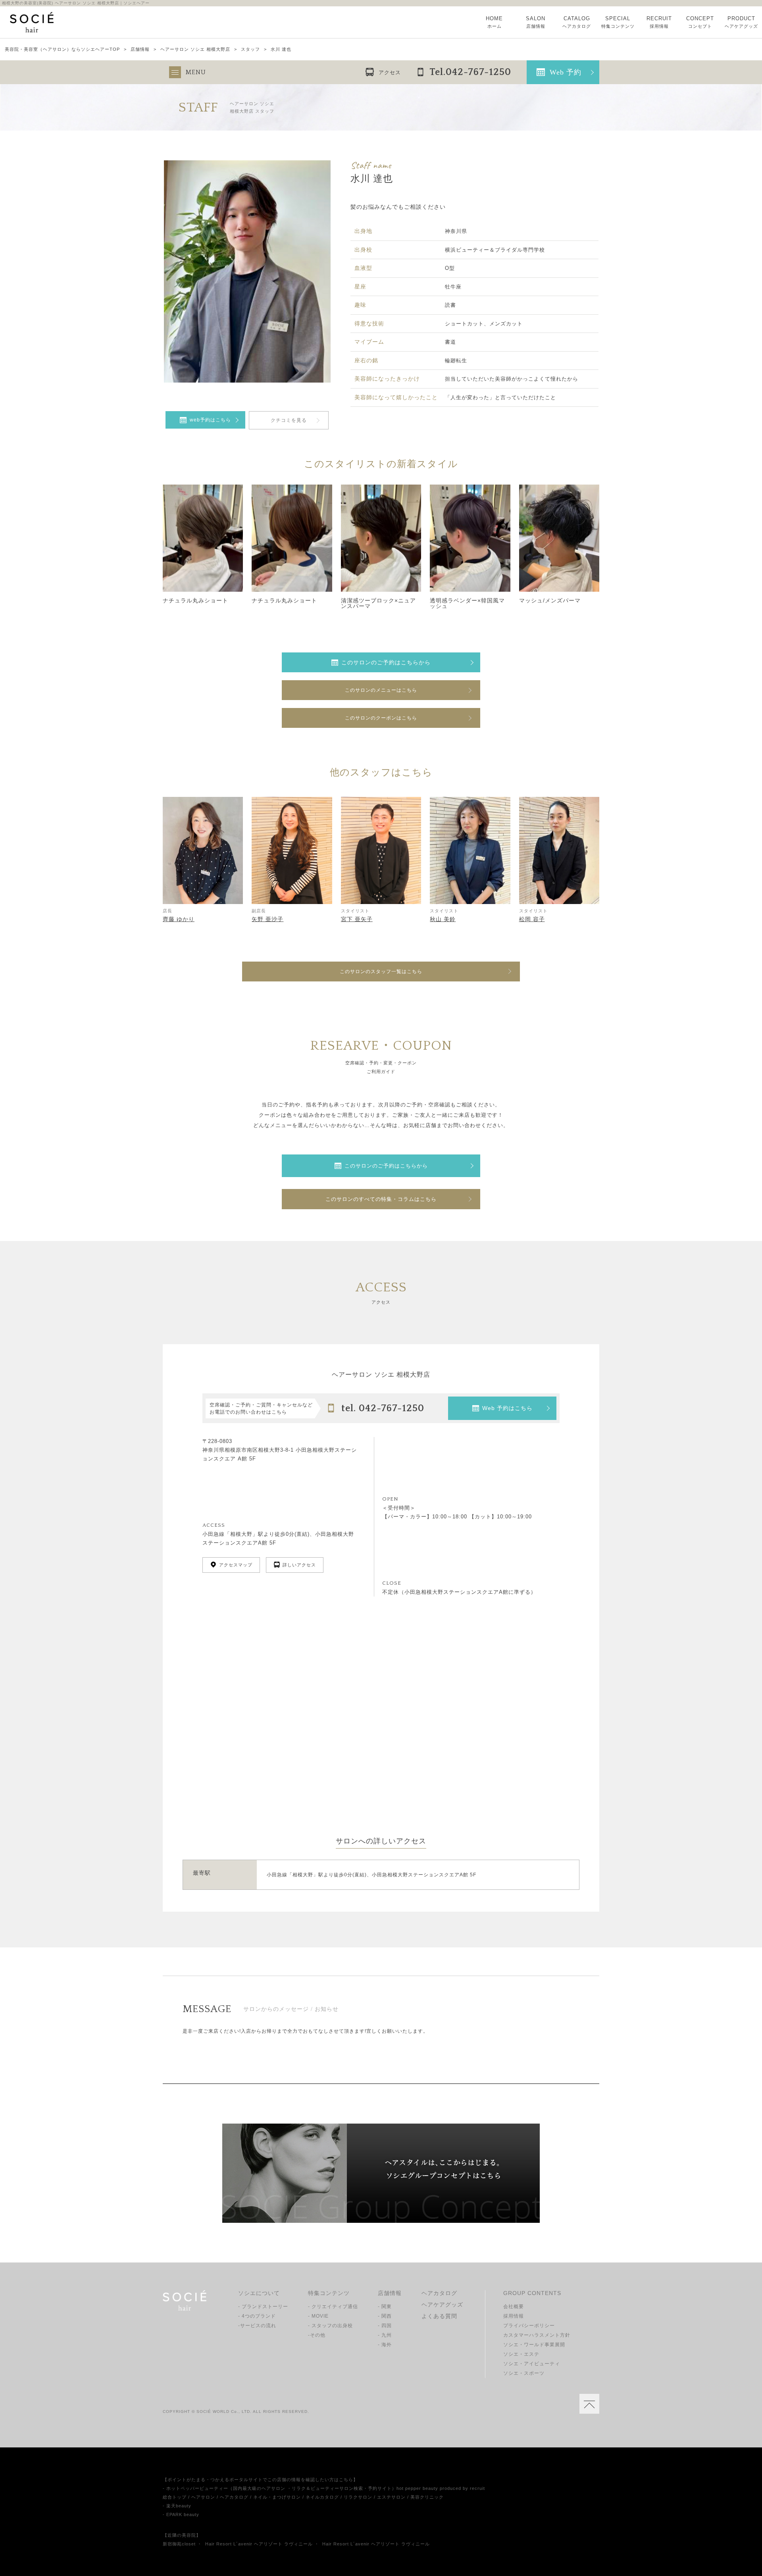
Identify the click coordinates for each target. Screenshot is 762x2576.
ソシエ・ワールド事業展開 (534, 2345)
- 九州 (385, 2335)
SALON (536, 22)
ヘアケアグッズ (442, 2305)
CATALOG (577, 22)
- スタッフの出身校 (330, 2326)
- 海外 (385, 2345)
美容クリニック (427, 2497)
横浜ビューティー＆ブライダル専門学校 (495, 250)
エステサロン (391, 2497)
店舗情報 (140, 49)
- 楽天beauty (177, 2506)
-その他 (317, 2335)
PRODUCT (741, 22)
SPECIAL (618, 22)
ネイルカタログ (322, 2497)
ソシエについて (259, 2293)
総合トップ (175, 2497)
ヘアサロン (203, 2497)
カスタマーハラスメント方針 (537, 2335)
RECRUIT (659, 22)
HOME (494, 22)
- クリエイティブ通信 (333, 2307)
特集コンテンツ (329, 2293)
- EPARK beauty (181, 2514)
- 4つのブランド (257, 2316)
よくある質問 (439, 2316)
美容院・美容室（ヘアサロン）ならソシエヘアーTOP (62, 49)
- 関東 (385, 2307)
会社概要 (514, 2307)
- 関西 (385, 2316)
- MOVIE (318, 2316)
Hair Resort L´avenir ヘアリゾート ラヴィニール (259, 2544)
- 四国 (385, 2326)
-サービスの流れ (257, 2326)
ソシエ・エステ (521, 2354)
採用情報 (514, 2316)
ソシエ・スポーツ (524, 2373)
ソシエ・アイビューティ (532, 2364)
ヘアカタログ (439, 2293)
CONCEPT (700, 22)
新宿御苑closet (179, 2544)
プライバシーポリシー (529, 2326)
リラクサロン (358, 2497)
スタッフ (250, 49)
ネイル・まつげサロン (277, 2497)
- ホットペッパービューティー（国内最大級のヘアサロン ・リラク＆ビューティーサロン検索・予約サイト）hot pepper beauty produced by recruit (324, 2488)
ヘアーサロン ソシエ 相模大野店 (195, 49)
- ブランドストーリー (263, 2307)
